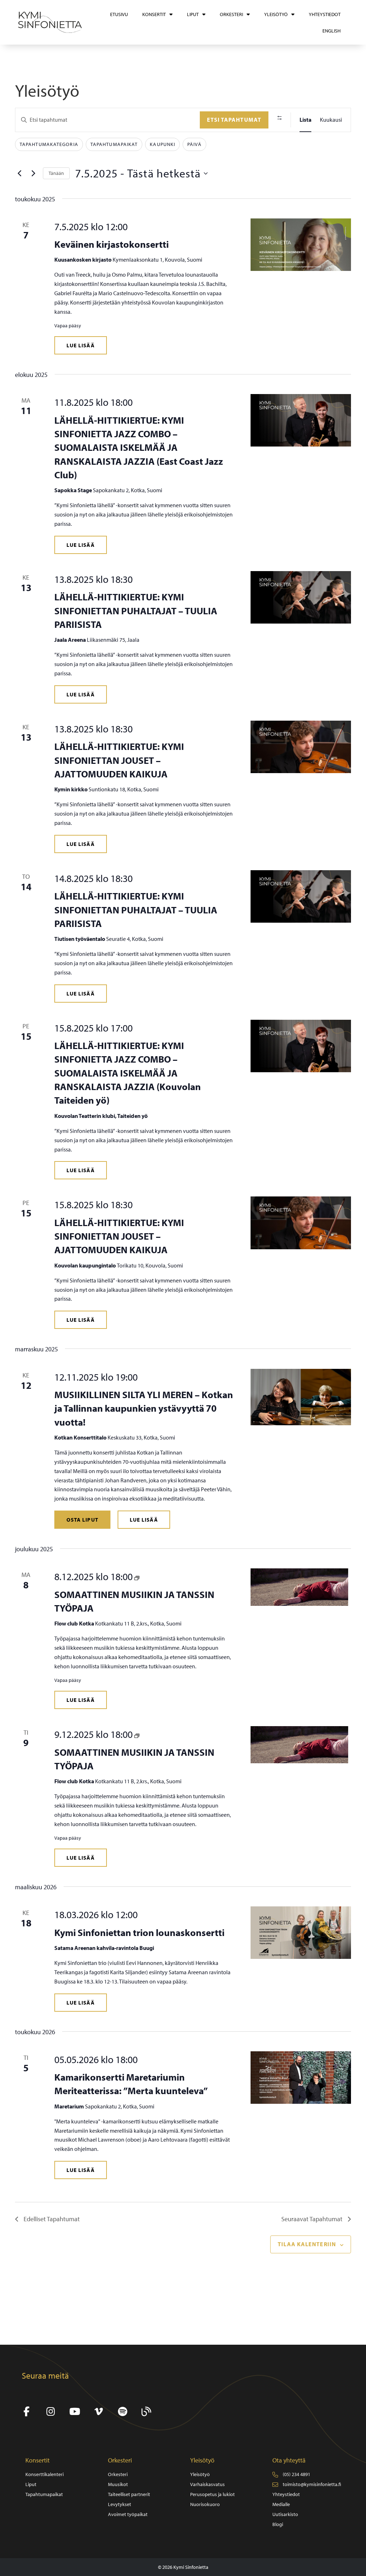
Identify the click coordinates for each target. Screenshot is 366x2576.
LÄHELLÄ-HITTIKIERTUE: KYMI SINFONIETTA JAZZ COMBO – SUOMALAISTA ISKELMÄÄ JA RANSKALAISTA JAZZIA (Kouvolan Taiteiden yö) (128, 1073)
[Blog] (146, 2412)
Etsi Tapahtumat (234, 120)
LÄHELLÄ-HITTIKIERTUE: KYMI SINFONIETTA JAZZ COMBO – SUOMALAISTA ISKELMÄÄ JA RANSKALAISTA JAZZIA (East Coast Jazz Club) (139, 447)
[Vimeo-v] (98, 2412)
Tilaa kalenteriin (307, 2244)
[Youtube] (75, 2412)
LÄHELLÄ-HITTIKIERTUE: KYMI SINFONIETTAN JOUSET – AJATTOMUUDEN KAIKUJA (119, 760)
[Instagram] (51, 2412)
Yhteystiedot (325, 14)
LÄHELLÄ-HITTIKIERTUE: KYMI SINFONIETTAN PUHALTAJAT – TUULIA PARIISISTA (136, 611)
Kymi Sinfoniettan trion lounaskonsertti (139, 1932)
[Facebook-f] (27, 2412)
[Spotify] (122, 2412)
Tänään (56, 173)
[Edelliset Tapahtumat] (19, 173)
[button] (81, 345)
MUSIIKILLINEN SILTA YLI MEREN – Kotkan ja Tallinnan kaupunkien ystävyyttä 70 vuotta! (144, 1408)
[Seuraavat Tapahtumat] (33, 173)
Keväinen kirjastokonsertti (112, 244)
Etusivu (119, 14)
